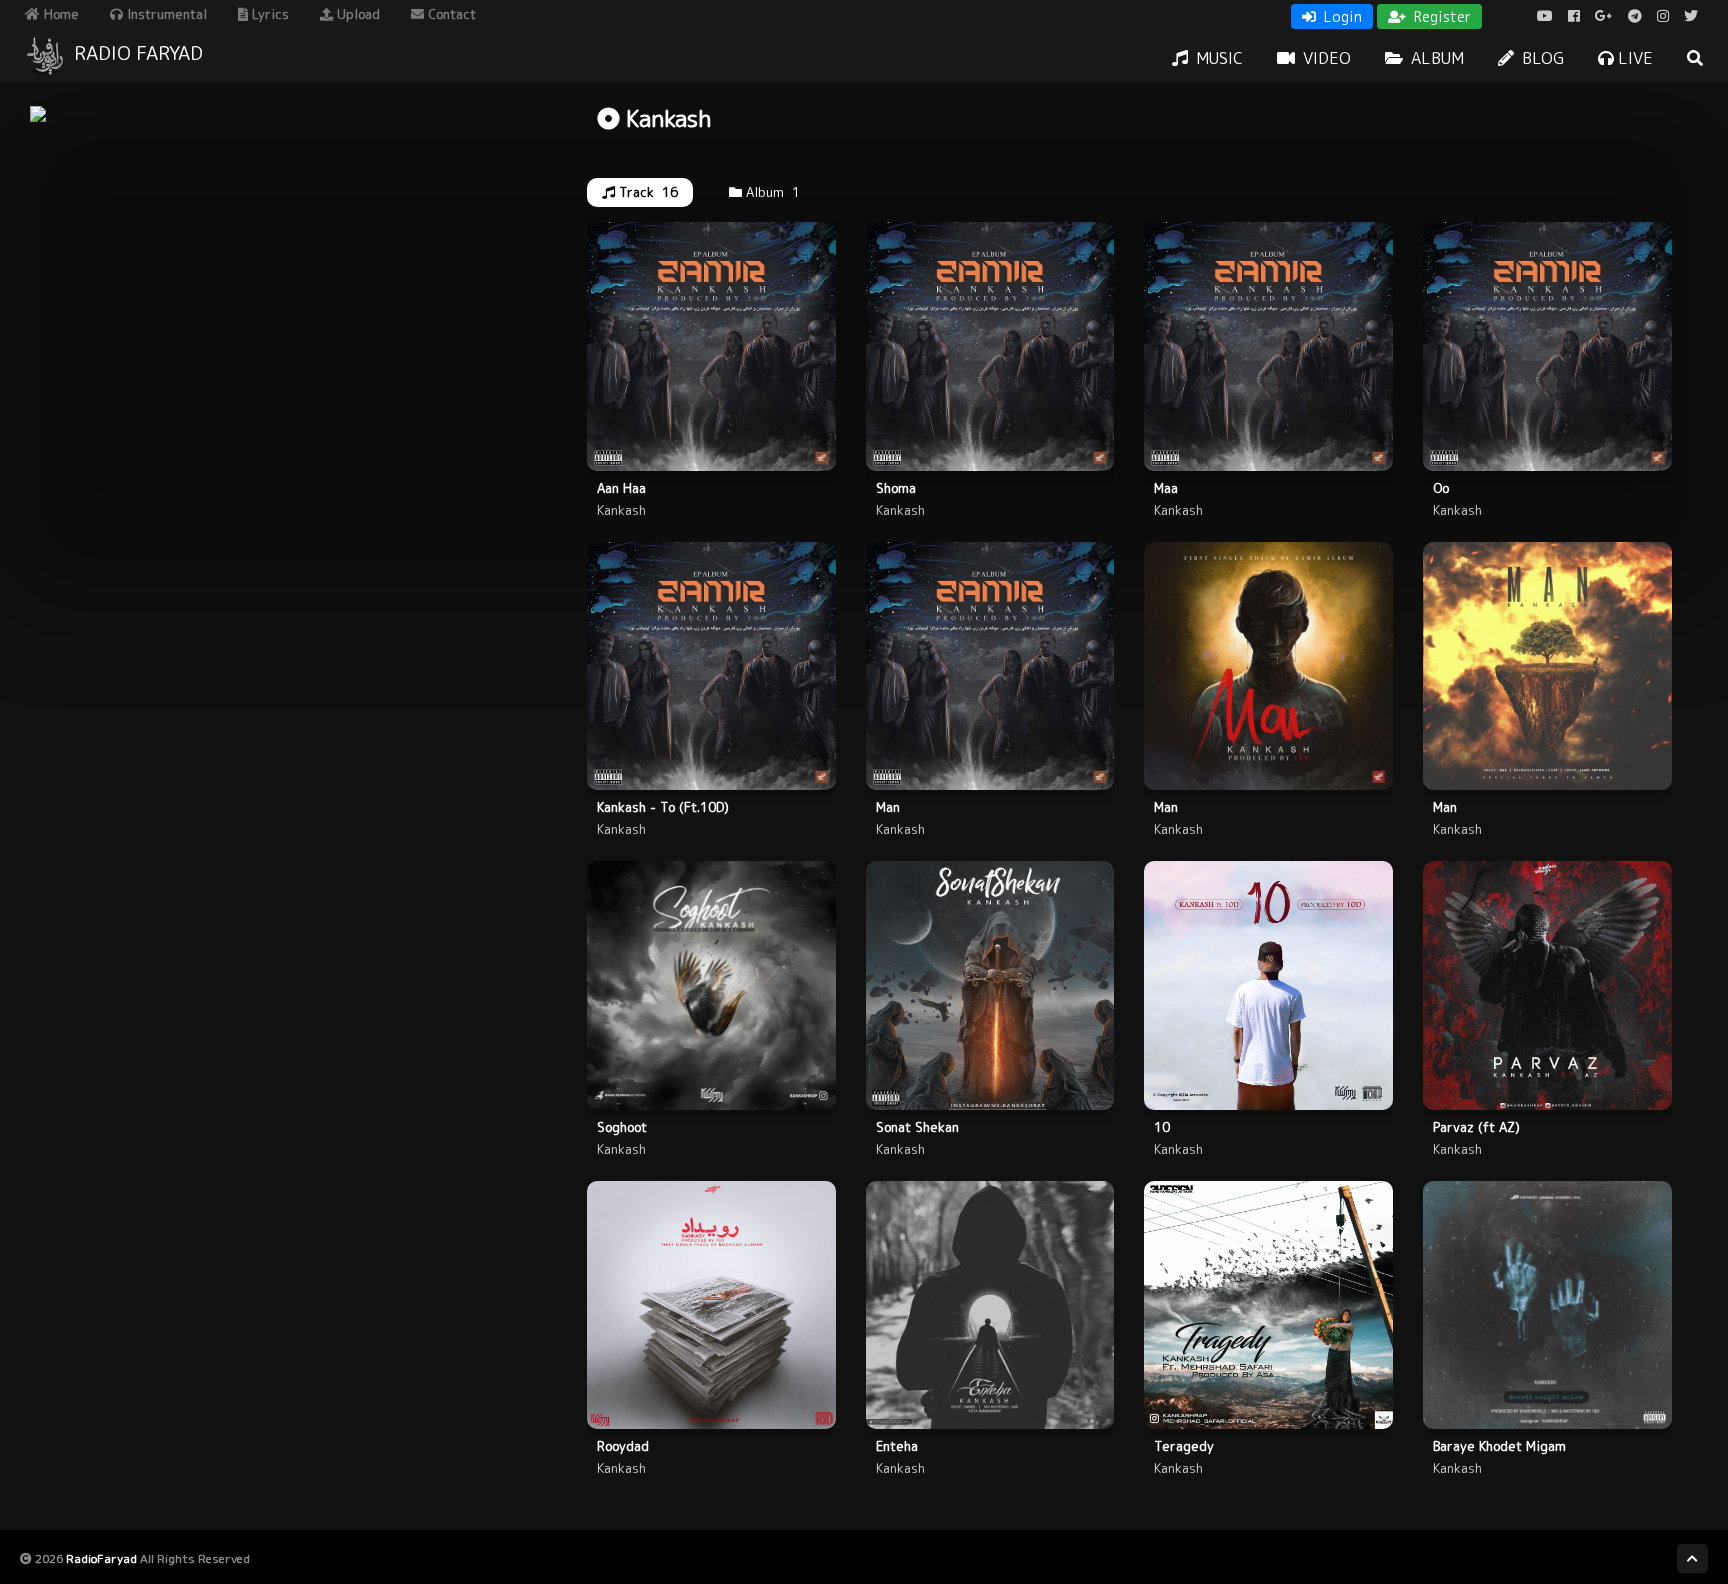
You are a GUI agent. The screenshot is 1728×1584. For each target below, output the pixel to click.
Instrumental (165, 14)
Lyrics (268, 14)
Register (1440, 16)
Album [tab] (771, 192)
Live (1633, 58)
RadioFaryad (101, 1558)
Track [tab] (646, 192)
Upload (356, 14)
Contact (450, 14)
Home (59, 14)
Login (1341, 16)
